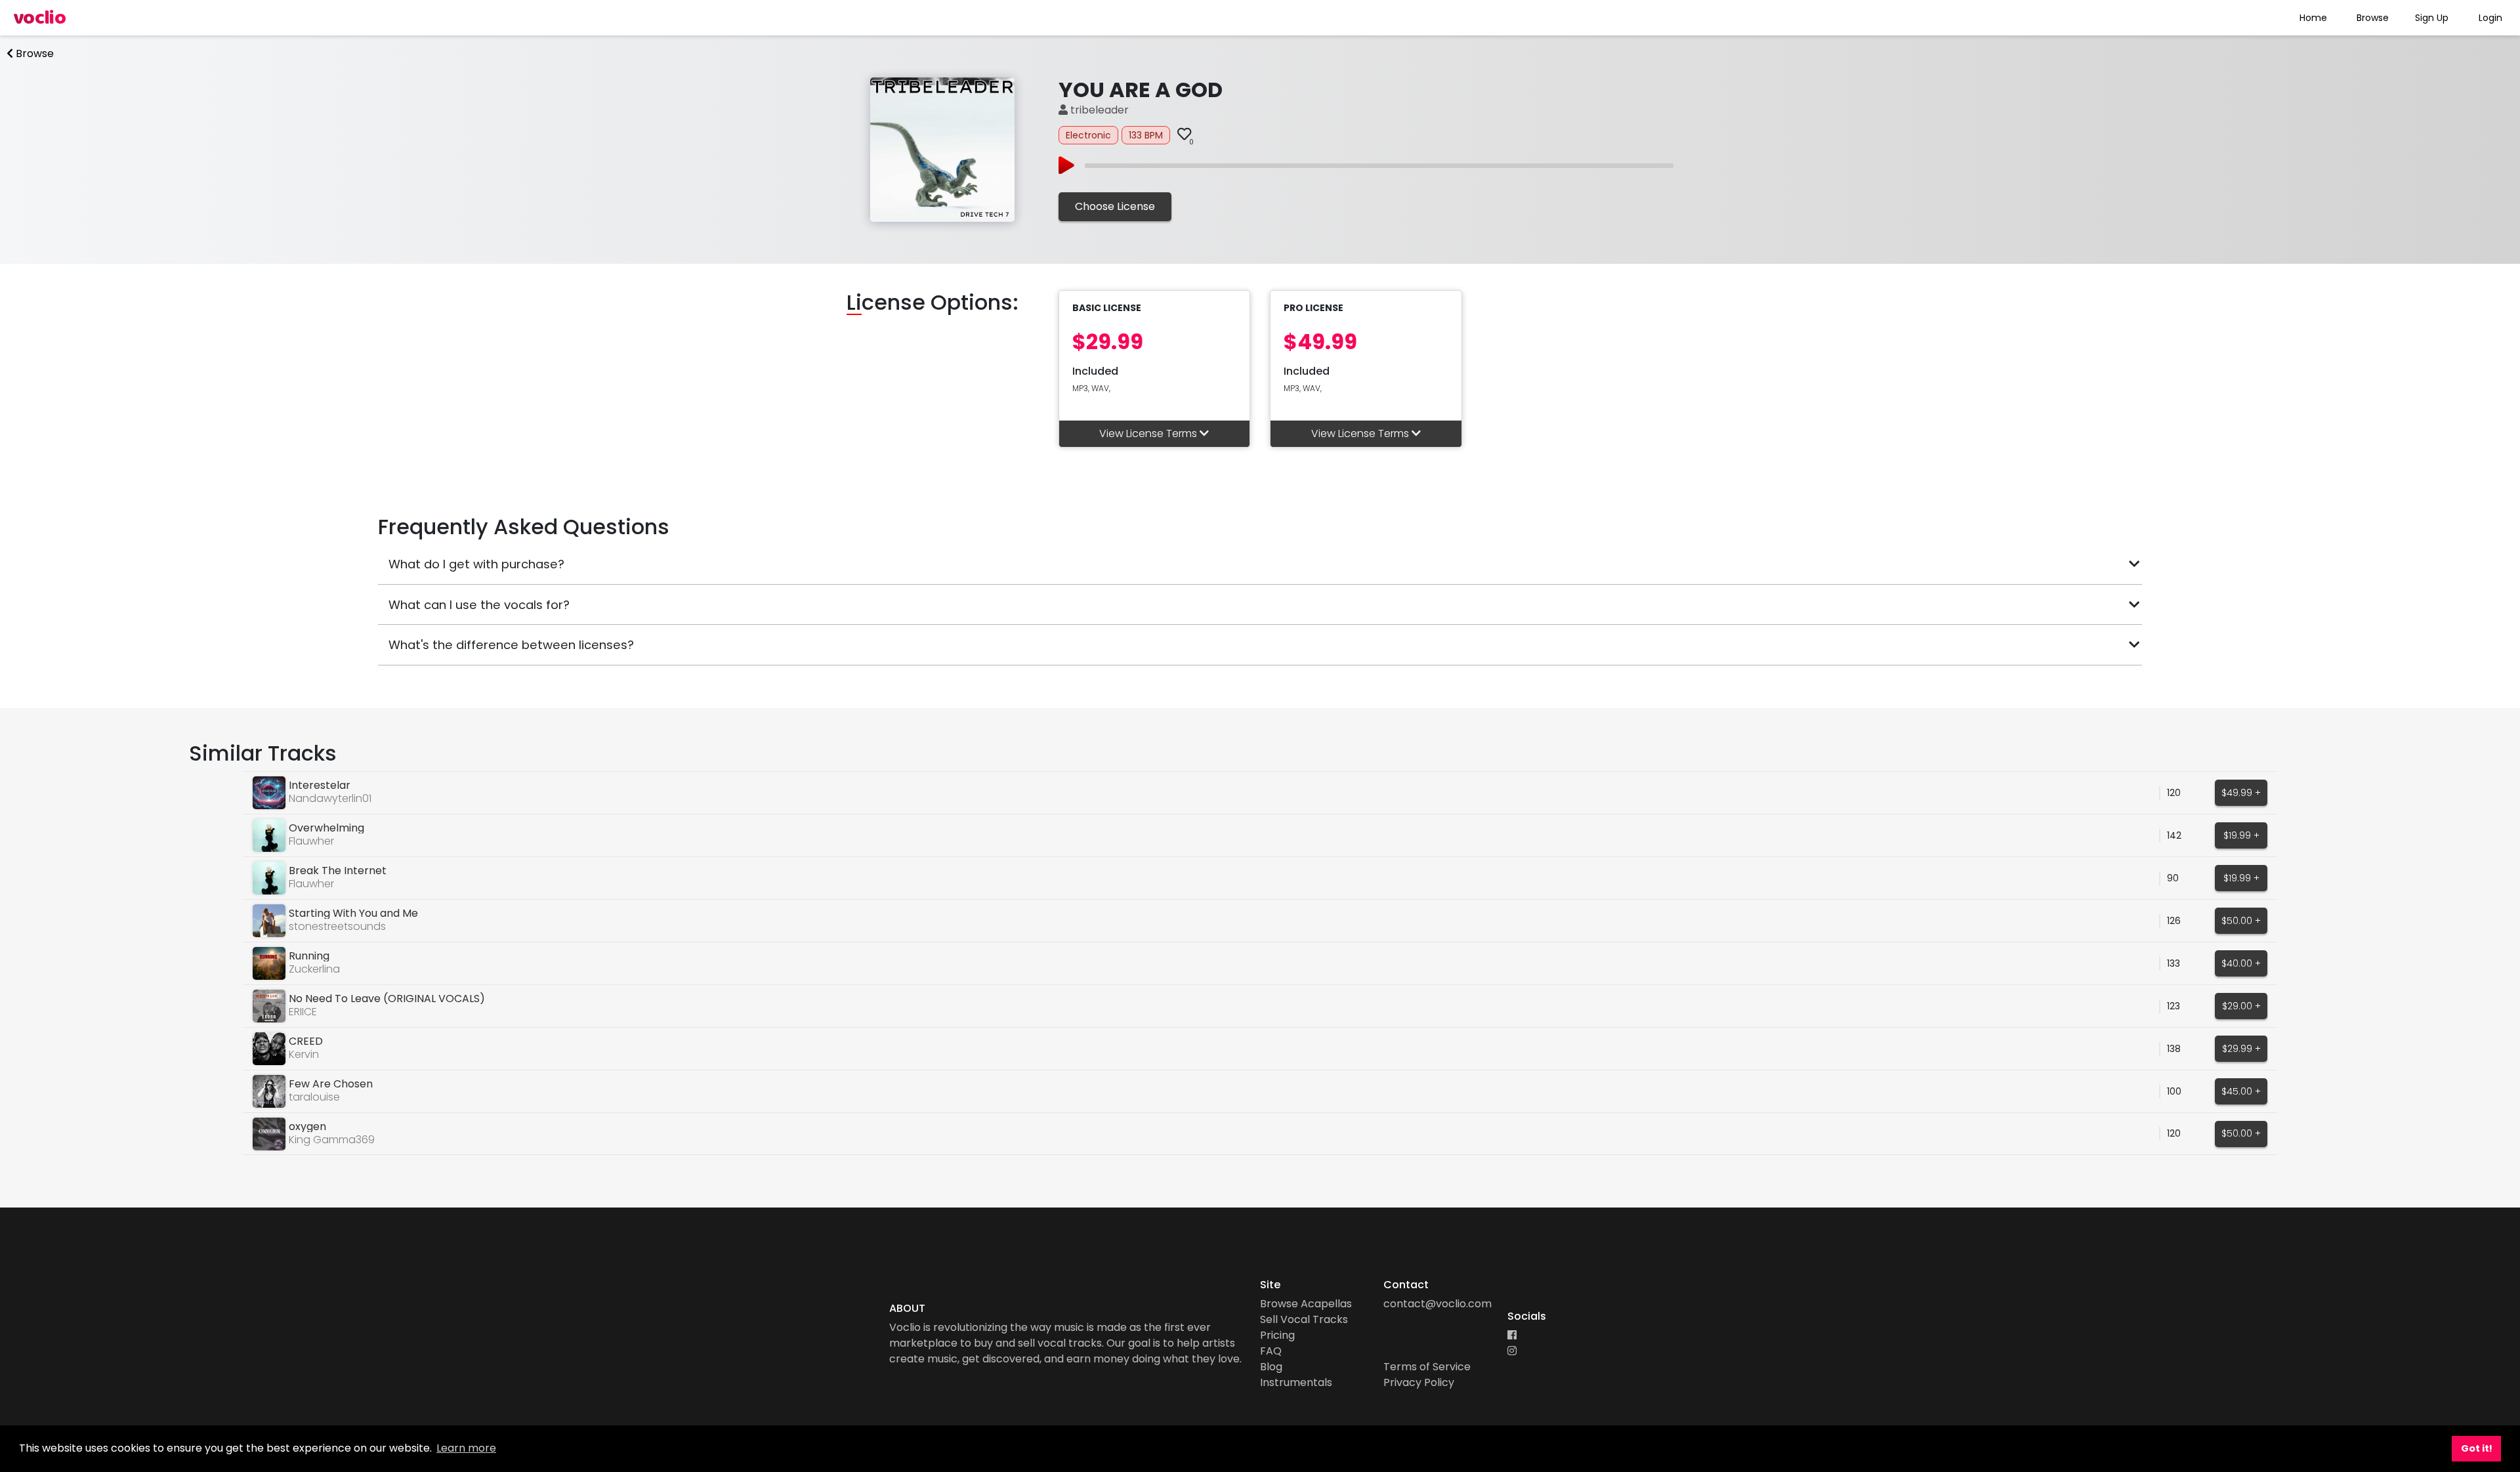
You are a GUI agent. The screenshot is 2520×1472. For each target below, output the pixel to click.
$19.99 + (2241, 835)
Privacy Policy (1419, 1382)
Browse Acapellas (1306, 1304)
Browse (2373, 18)
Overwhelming (326, 828)
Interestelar (320, 785)
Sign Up (2432, 18)
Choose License (1115, 206)
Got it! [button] (2477, 1448)
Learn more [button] (466, 1448)
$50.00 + (2241, 921)
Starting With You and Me (353, 913)
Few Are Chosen (331, 1084)
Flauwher (311, 841)
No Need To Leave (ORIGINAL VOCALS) (387, 999)
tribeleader (1098, 110)
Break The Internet (338, 871)
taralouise (314, 1097)
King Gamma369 (332, 1140)
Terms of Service (1427, 1367)
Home (2313, 18)
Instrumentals (1296, 1382)
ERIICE (303, 1012)
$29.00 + (2241, 1006)
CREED (306, 1041)
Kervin (304, 1054)
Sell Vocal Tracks (1304, 1319)
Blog (1271, 1367)
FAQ (1271, 1351)
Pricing (1277, 1335)
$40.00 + (2241, 963)
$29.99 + (2241, 1049)
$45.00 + (2241, 1091)
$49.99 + (2241, 793)
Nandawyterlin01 (330, 798)
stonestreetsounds (337, 926)
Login (2490, 18)
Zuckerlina (314, 969)
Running (309, 956)
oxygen (307, 1126)
